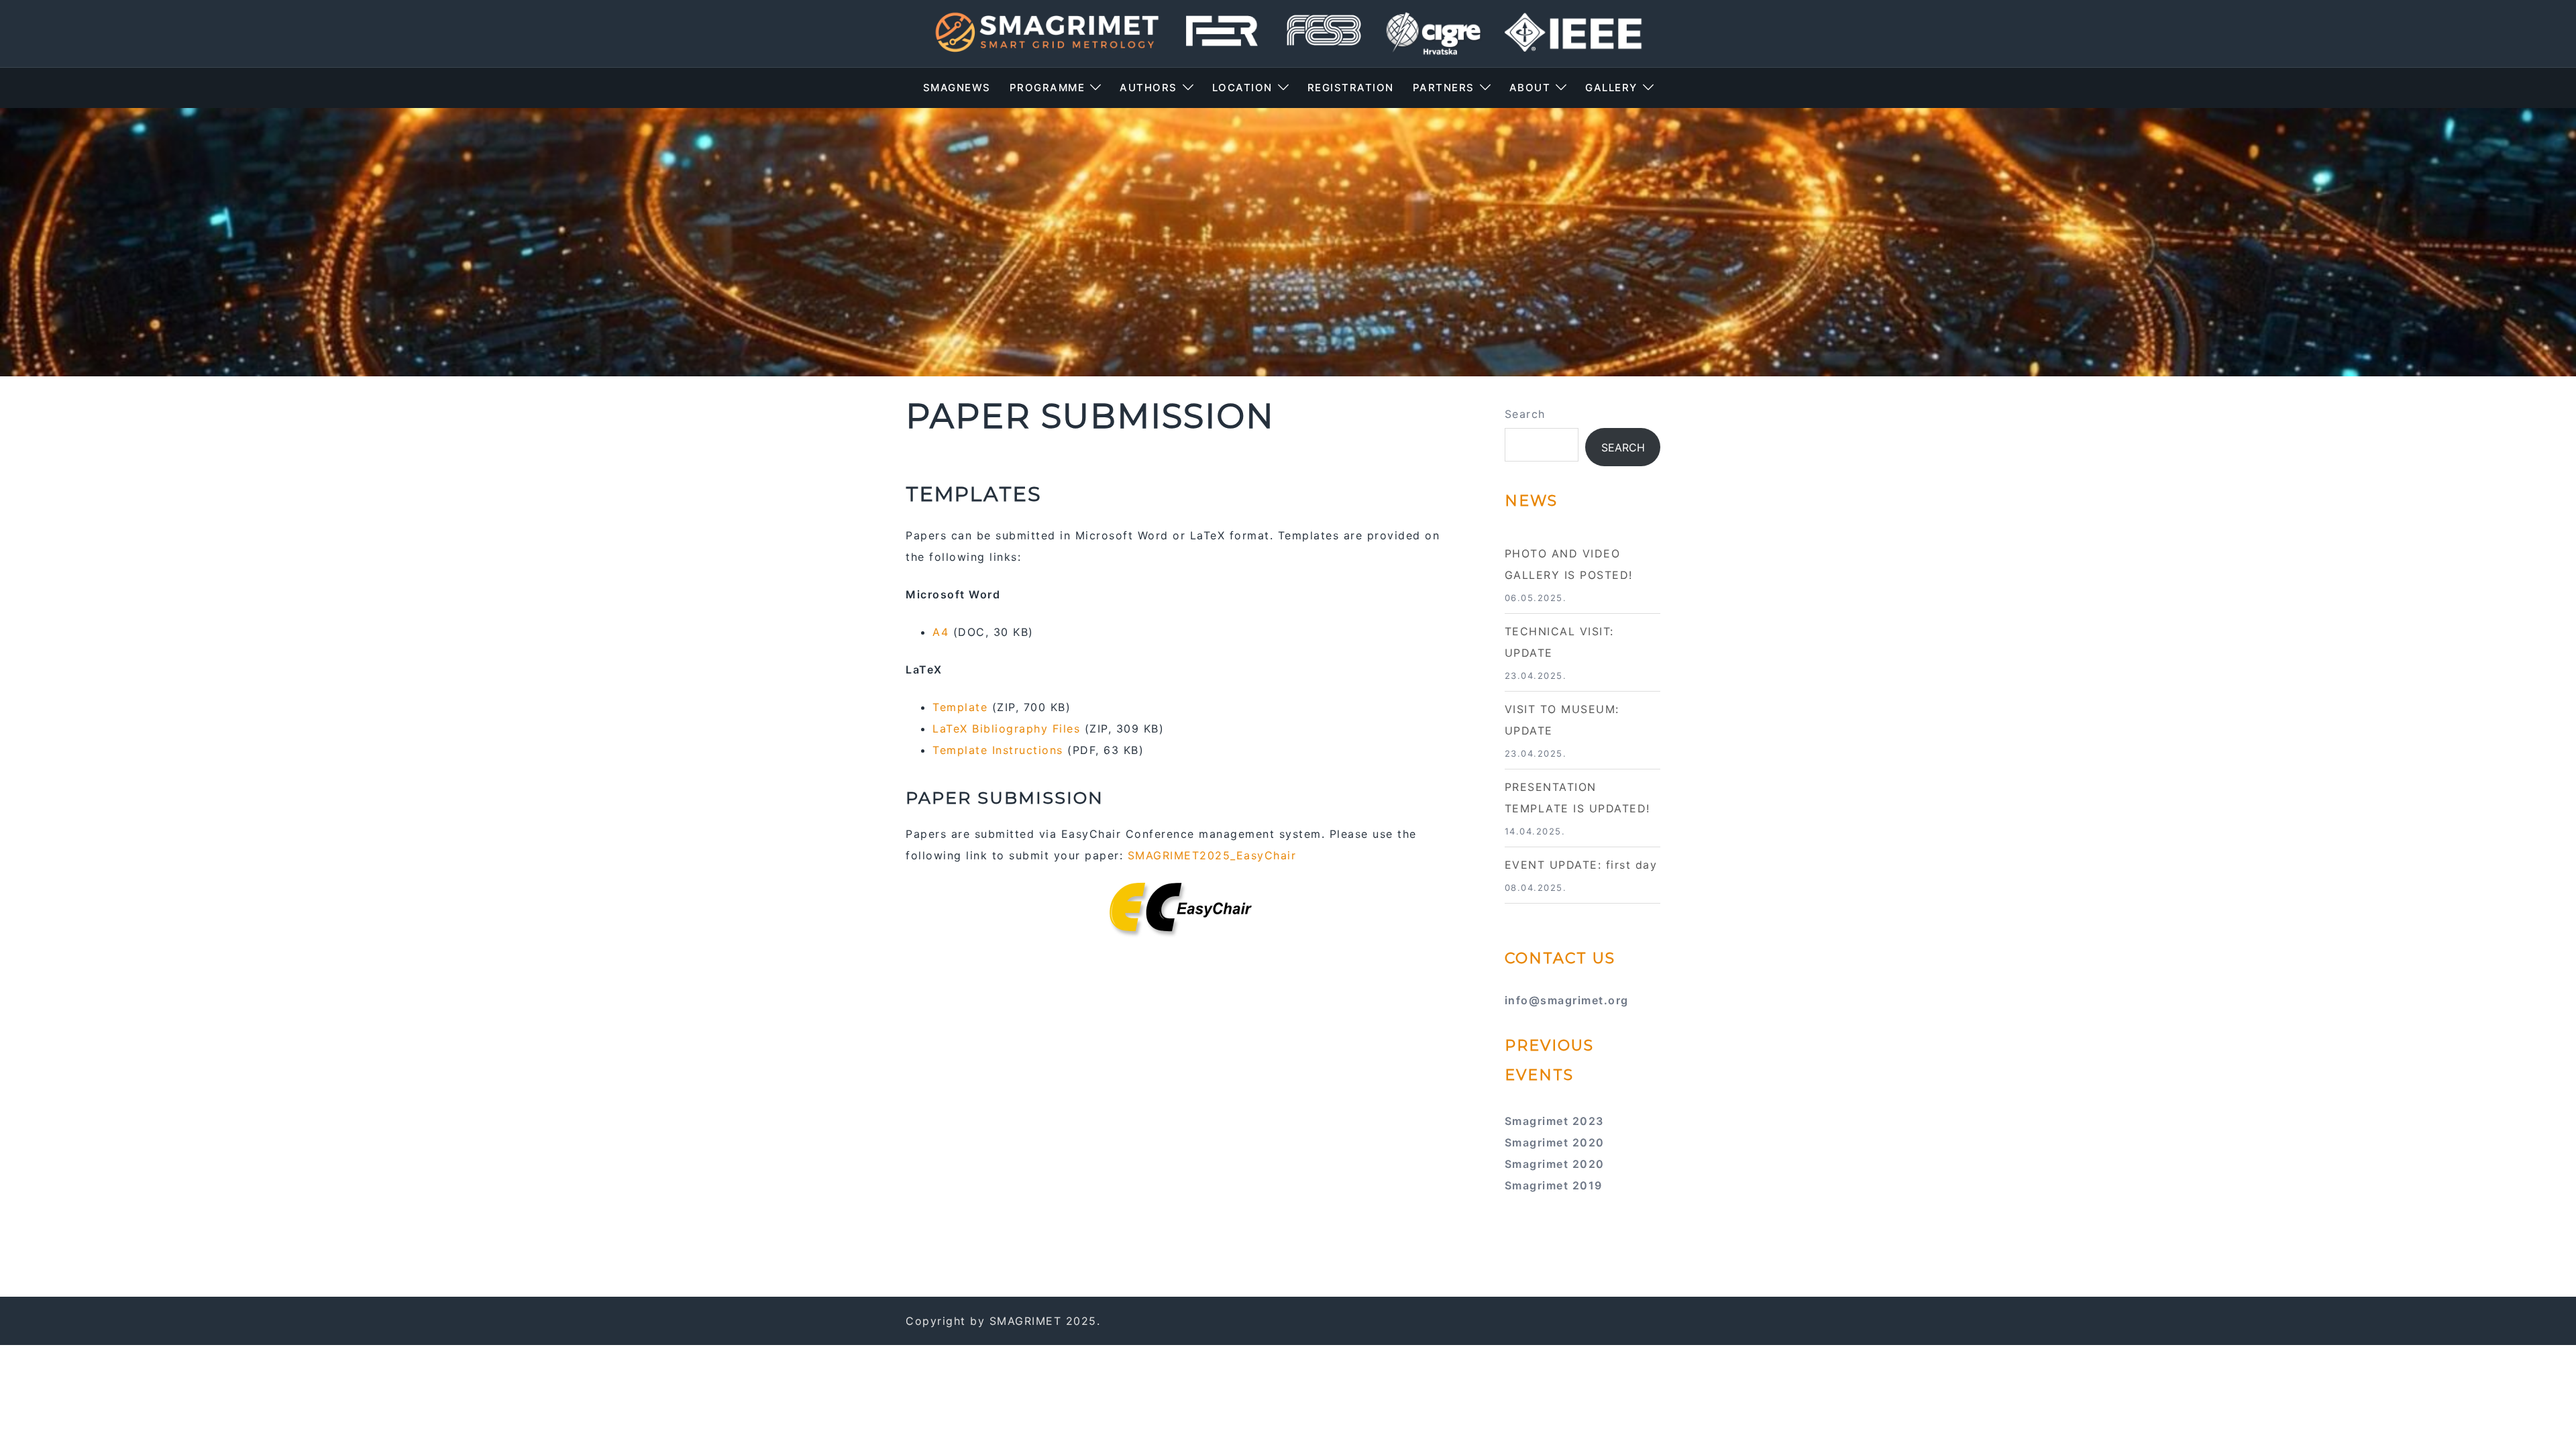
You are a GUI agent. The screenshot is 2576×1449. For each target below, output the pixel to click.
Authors (1148, 88)
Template (960, 707)
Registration (1351, 88)
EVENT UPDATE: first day (1581, 865)
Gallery (1611, 88)
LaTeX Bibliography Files (1006, 729)
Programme (1048, 88)
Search (1525, 414)
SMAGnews (957, 88)
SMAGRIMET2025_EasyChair (1212, 855)
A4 (941, 632)
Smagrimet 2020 (1555, 1142)
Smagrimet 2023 (1554, 1121)
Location (1242, 88)
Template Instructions (998, 750)
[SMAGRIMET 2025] (1288, 32)
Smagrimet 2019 (1554, 1185)
